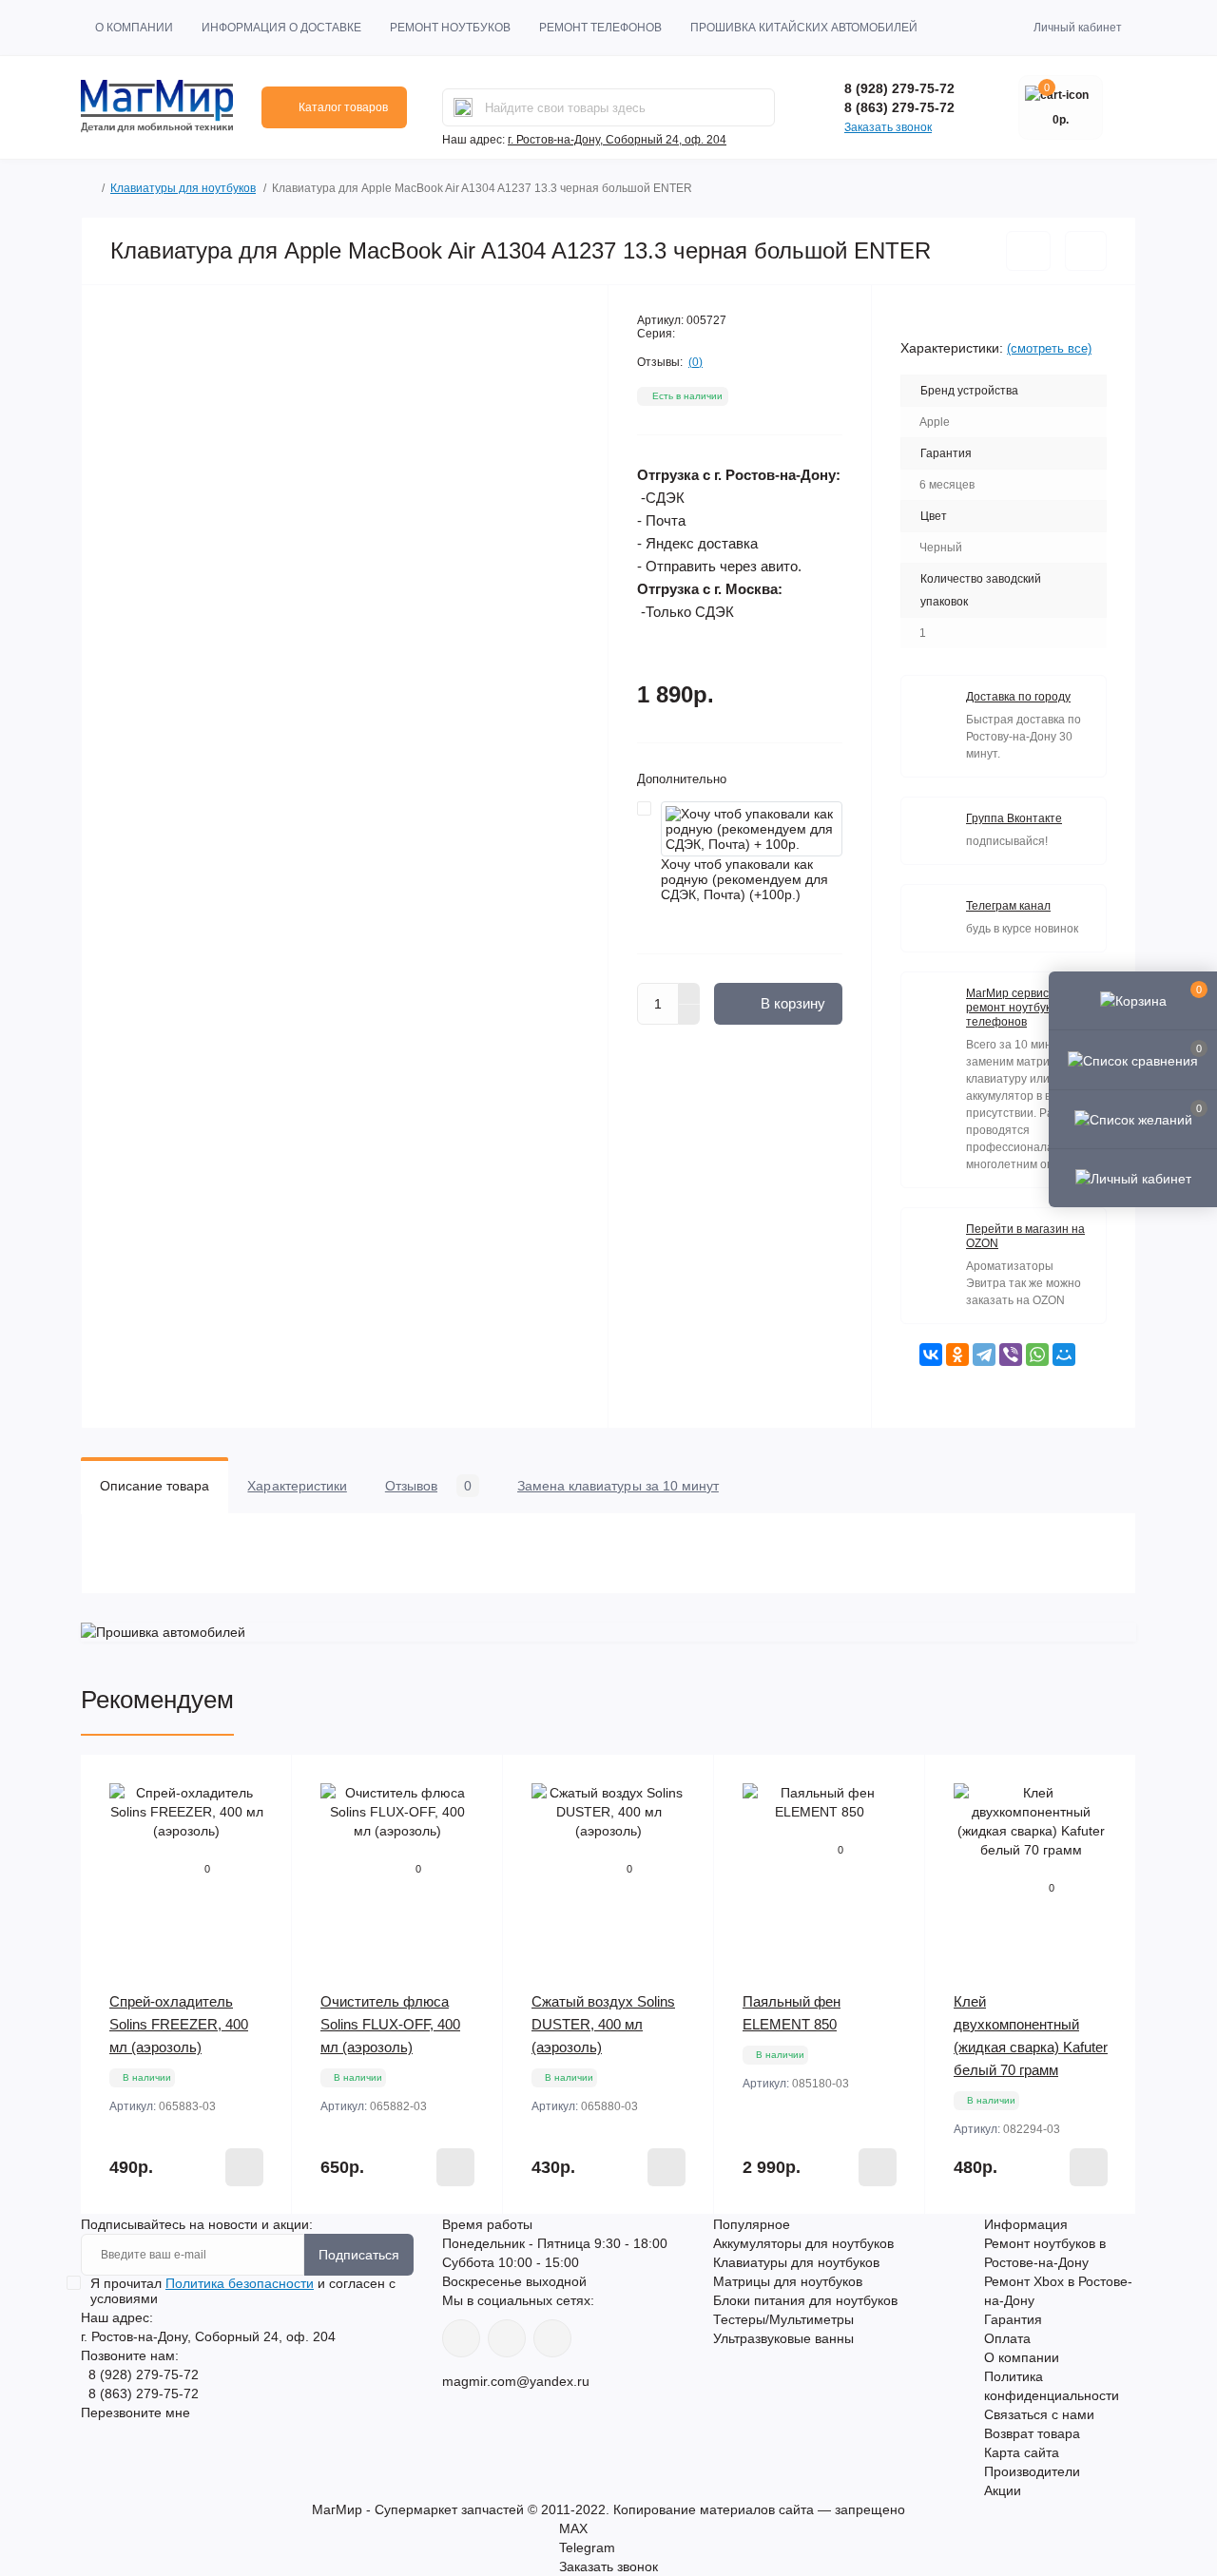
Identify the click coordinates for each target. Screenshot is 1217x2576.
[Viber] (1011, 1355)
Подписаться (359, 2255)
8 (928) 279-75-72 (899, 88)
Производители (1032, 2471)
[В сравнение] (1086, 251)
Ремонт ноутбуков (450, 28)
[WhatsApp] (1037, 1355)
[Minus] (689, 1015)
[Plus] (689, 993)
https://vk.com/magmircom (461, 2338)
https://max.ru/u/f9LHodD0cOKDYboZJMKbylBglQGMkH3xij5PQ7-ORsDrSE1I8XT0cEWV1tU (552, 2338)
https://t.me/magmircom (507, 2338)
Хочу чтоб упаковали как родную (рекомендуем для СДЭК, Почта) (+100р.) (744, 879)
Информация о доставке (281, 28)
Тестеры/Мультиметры (783, 2319)
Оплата (1007, 2338)
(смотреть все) (1049, 348)
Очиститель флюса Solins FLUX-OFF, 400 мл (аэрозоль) (390, 2024)
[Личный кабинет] (1133, 1178)
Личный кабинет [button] (1078, 28)
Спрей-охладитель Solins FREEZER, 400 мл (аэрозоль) (179, 2024)
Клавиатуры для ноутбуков (183, 188)
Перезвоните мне (135, 2413)
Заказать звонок (888, 127)
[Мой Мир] (1064, 1355)
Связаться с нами (1039, 2414)
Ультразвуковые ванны (783, 2338)
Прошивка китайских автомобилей (804, 28)
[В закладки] (1028, 251)
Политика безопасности (240, 2283)
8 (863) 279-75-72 (899, 107)
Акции (1003, 2490)
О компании (134, 28)
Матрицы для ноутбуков (788, 2281)
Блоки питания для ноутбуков (805, 2300)
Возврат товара (1032, 2433)
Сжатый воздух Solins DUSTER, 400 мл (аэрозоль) (603, 2024)
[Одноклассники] (957, 1355)
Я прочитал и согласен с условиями (243, 2291)
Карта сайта (1022, 2452)
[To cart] (244, 2167)
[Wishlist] (263, 1819)
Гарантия (1013, 2319)
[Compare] (263, 1855)
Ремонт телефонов (600, 28)
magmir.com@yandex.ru (516, 2381)
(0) (695, 362)
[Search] (463, 107)
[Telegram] (984, 1355)
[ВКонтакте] (931, 1355)
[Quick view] (263, 1783)
